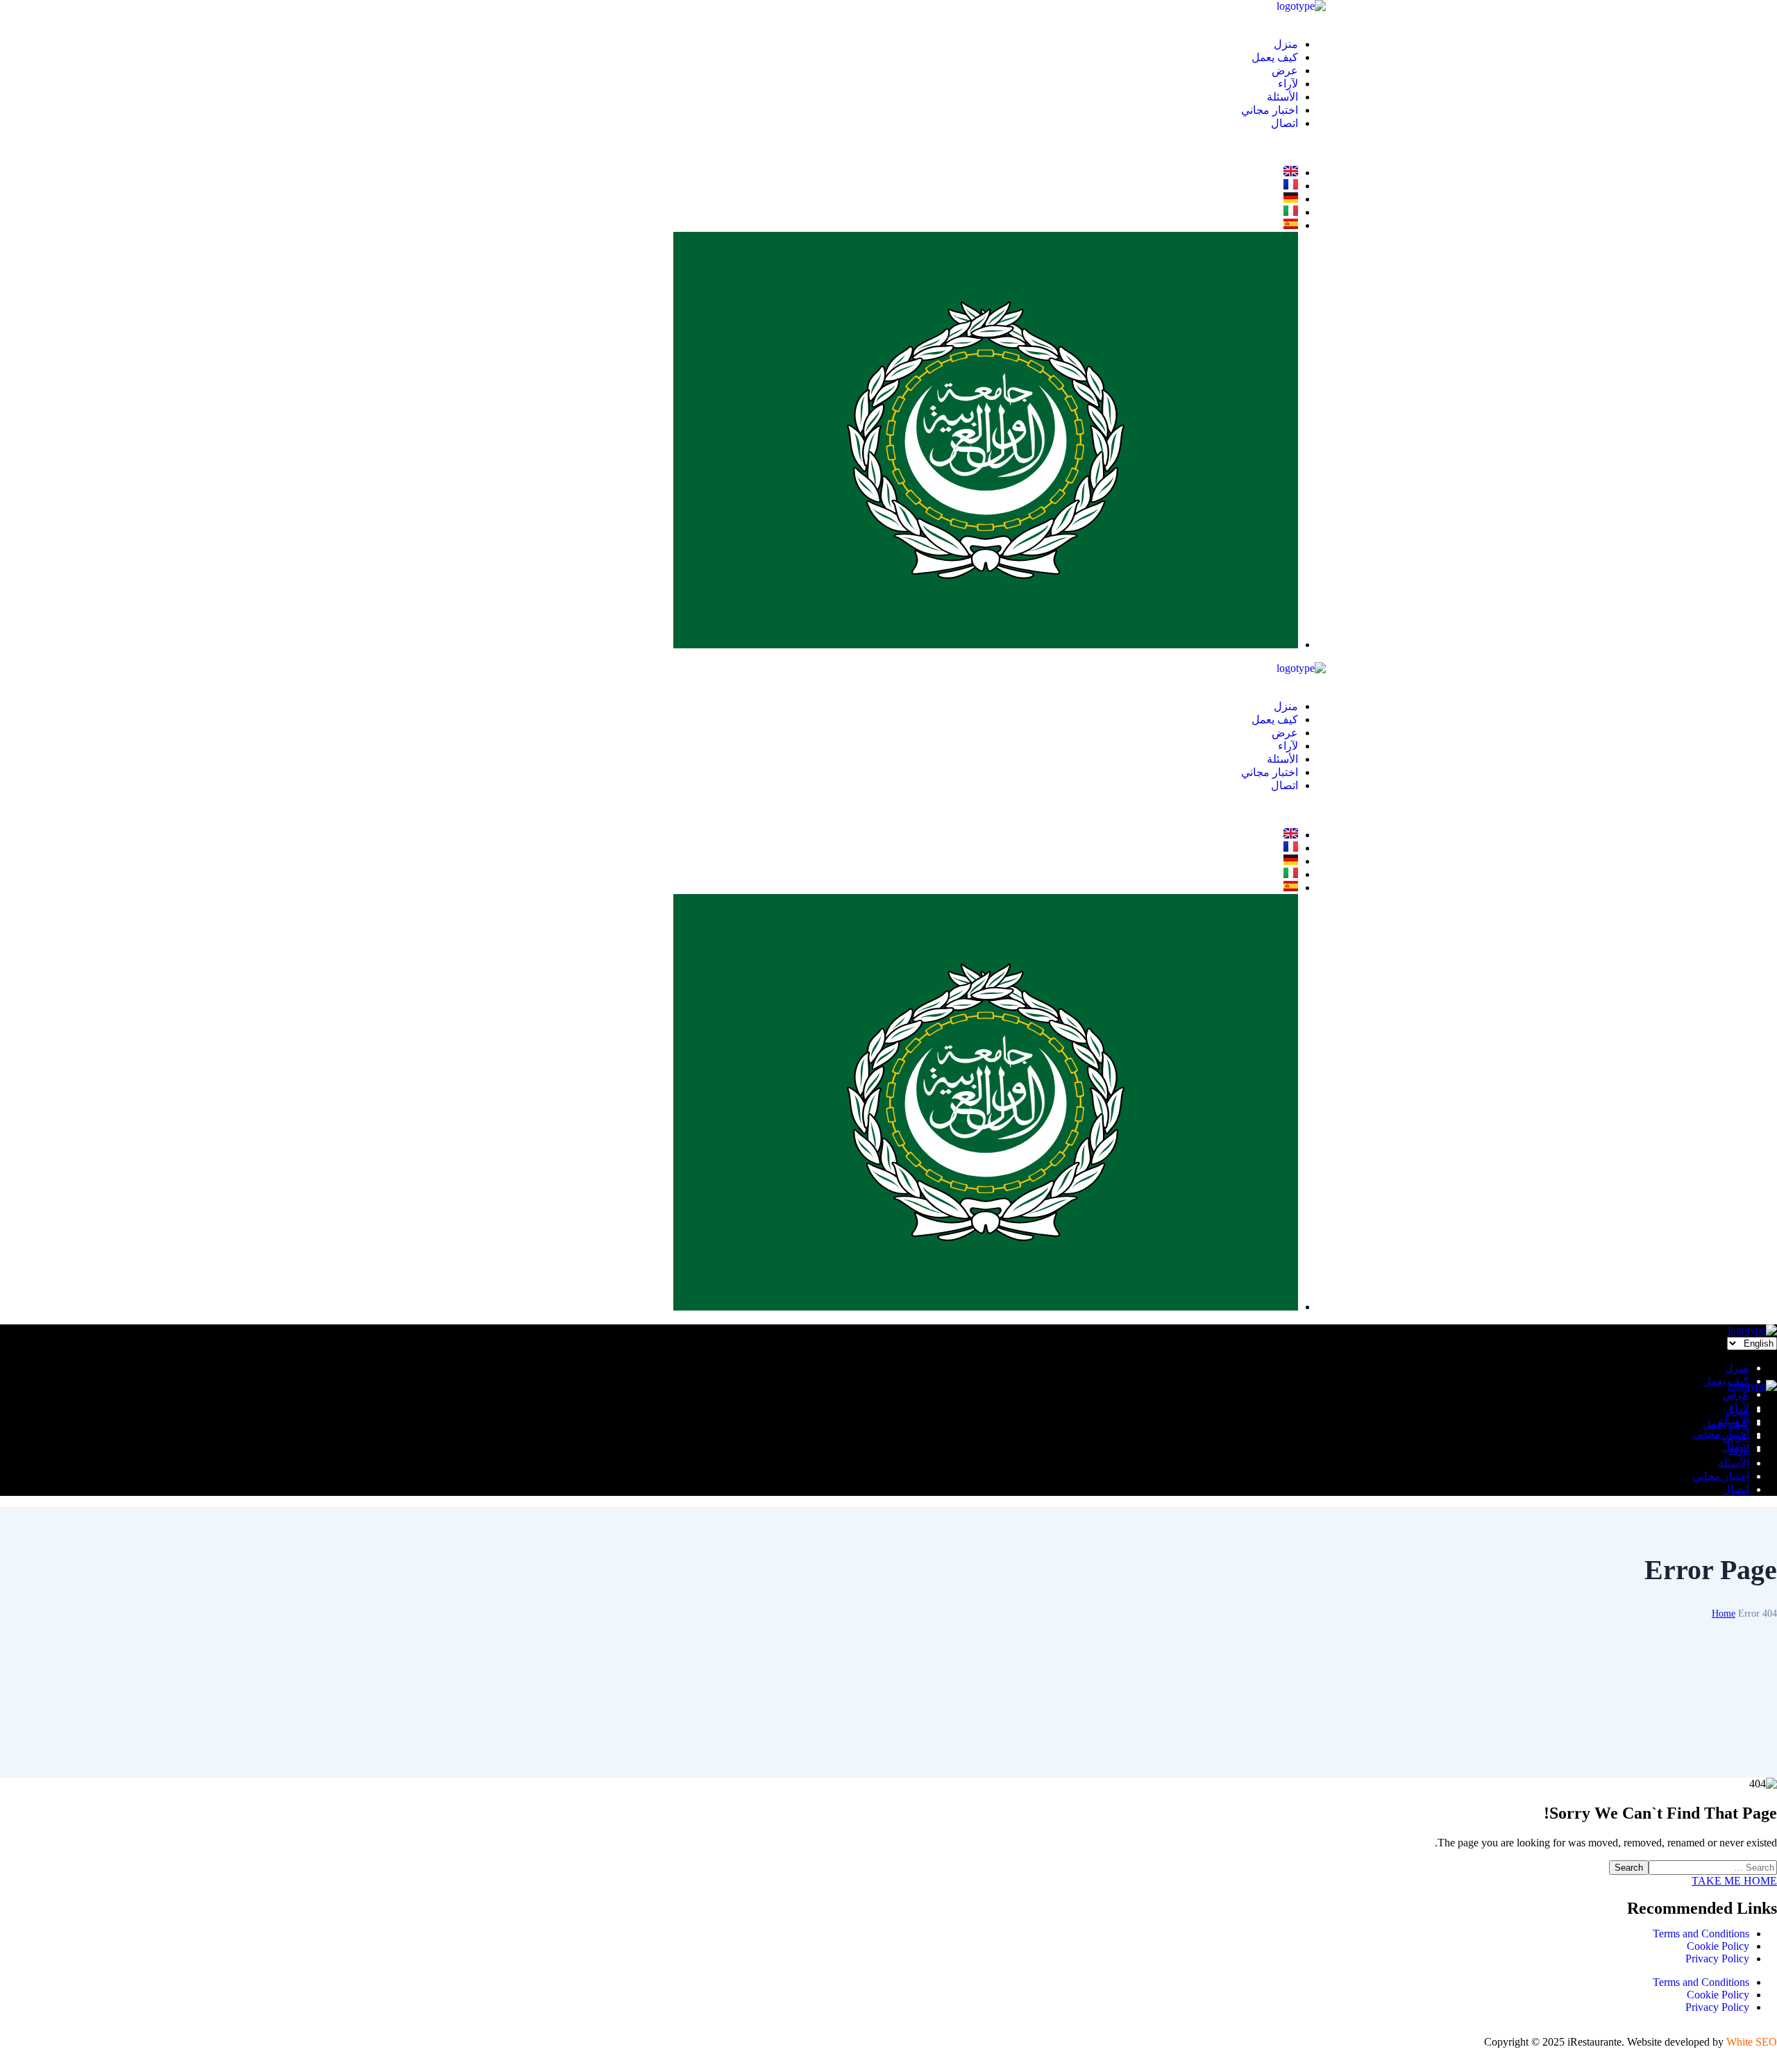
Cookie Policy (1718, 1946)
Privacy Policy (1717, 1959)
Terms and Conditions (1701, 1934)
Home (1724, 1614)
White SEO (1752, 2042)
